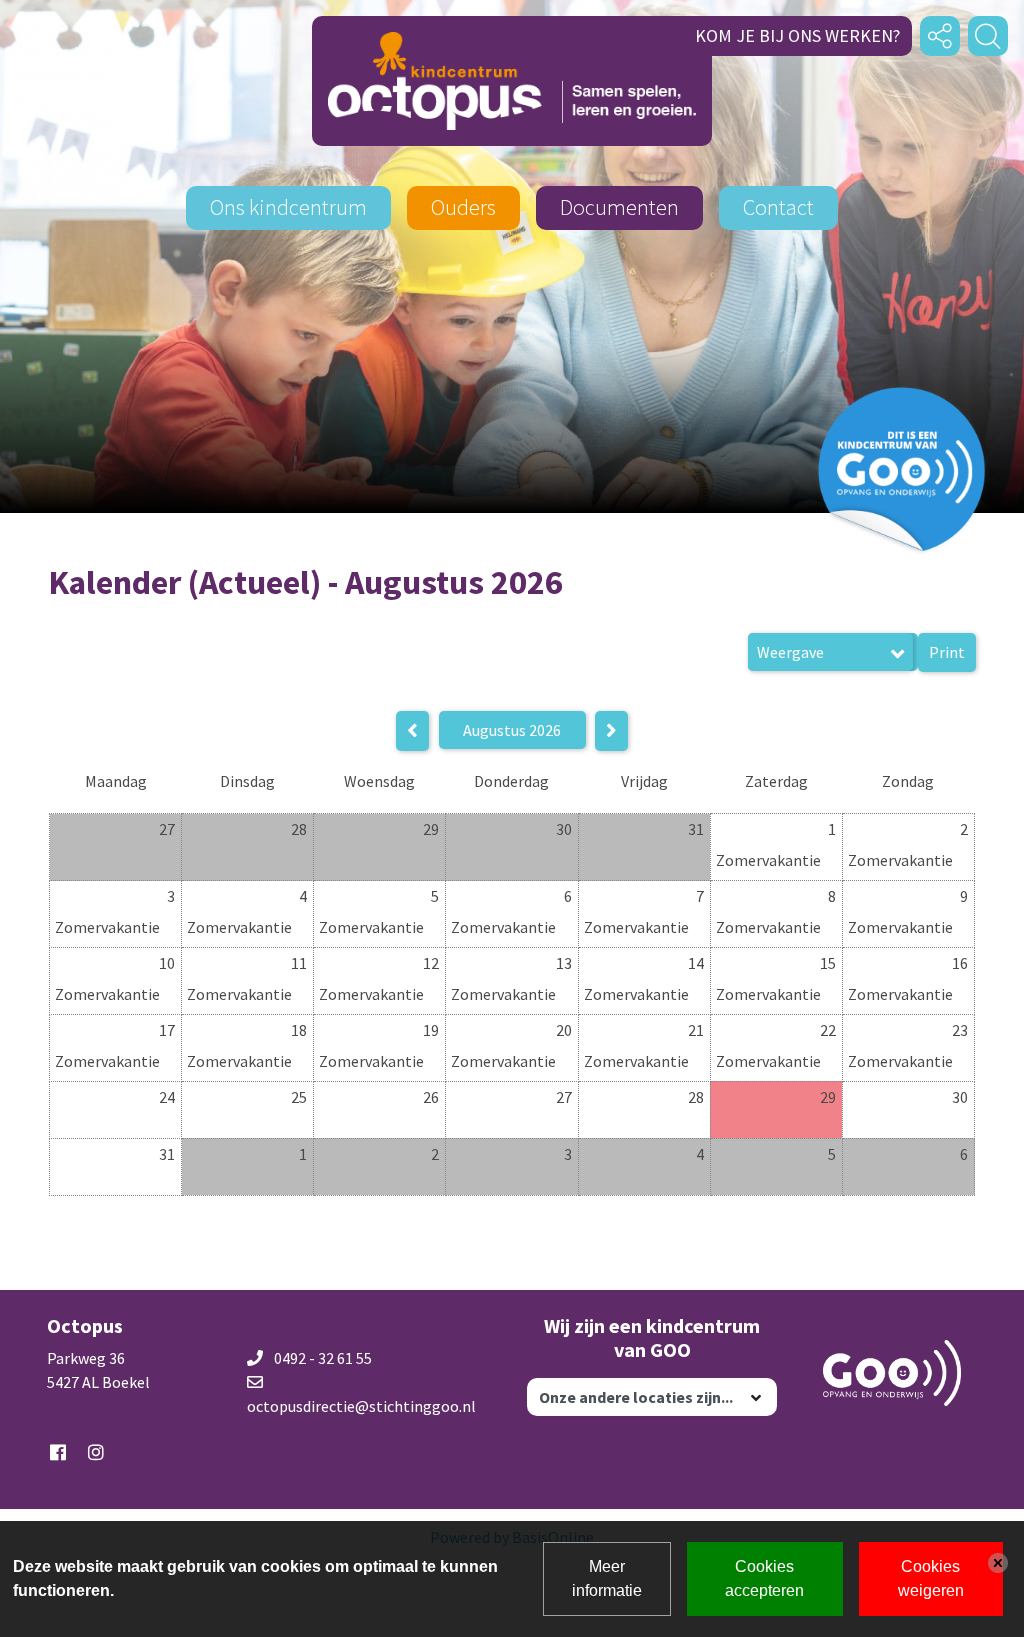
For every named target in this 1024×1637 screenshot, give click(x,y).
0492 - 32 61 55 (323, 1358)
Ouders (463, 207)
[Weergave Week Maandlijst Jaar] (833, 652)
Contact (778, 207)
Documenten (619, 207)
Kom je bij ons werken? (797, 35)
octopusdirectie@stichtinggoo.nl (361, 1406)
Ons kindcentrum (288, 207)
